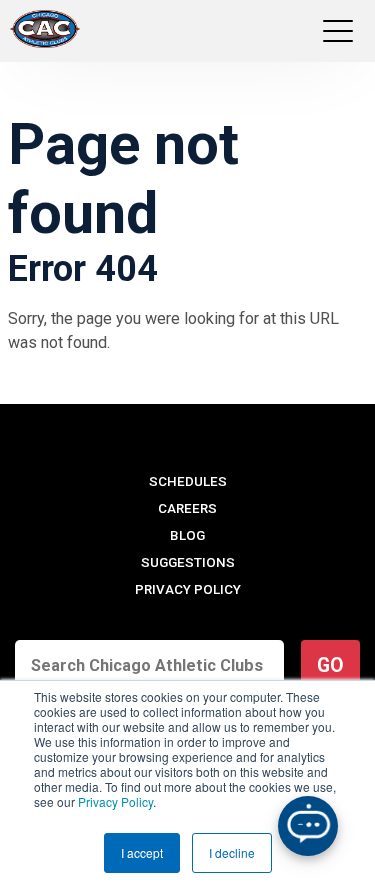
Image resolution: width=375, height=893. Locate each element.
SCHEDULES (188, 481)
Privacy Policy (115, 801)
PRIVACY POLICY (188, 589)
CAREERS (187, 508)
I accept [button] (142, 852)
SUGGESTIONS (188, 562)
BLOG (187, 535)
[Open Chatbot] (308, 826)
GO (330, 665)
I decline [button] (232, 852)
